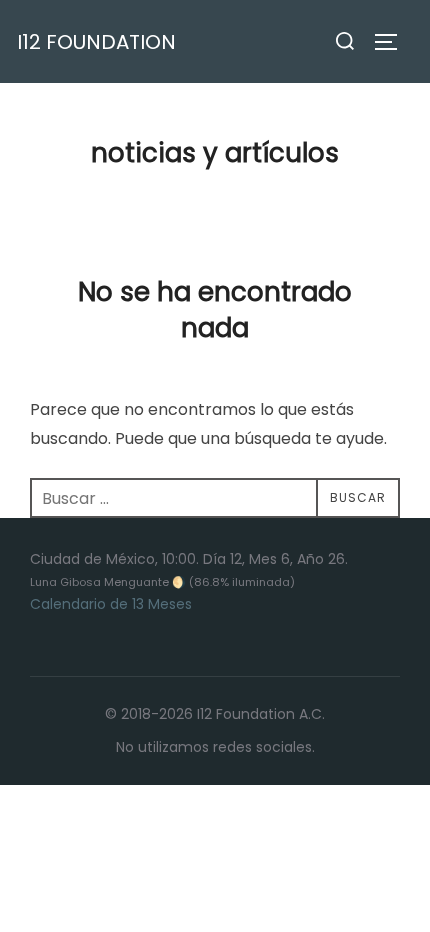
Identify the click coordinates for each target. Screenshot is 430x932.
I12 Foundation (96, 42)
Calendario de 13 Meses (111, 604)
